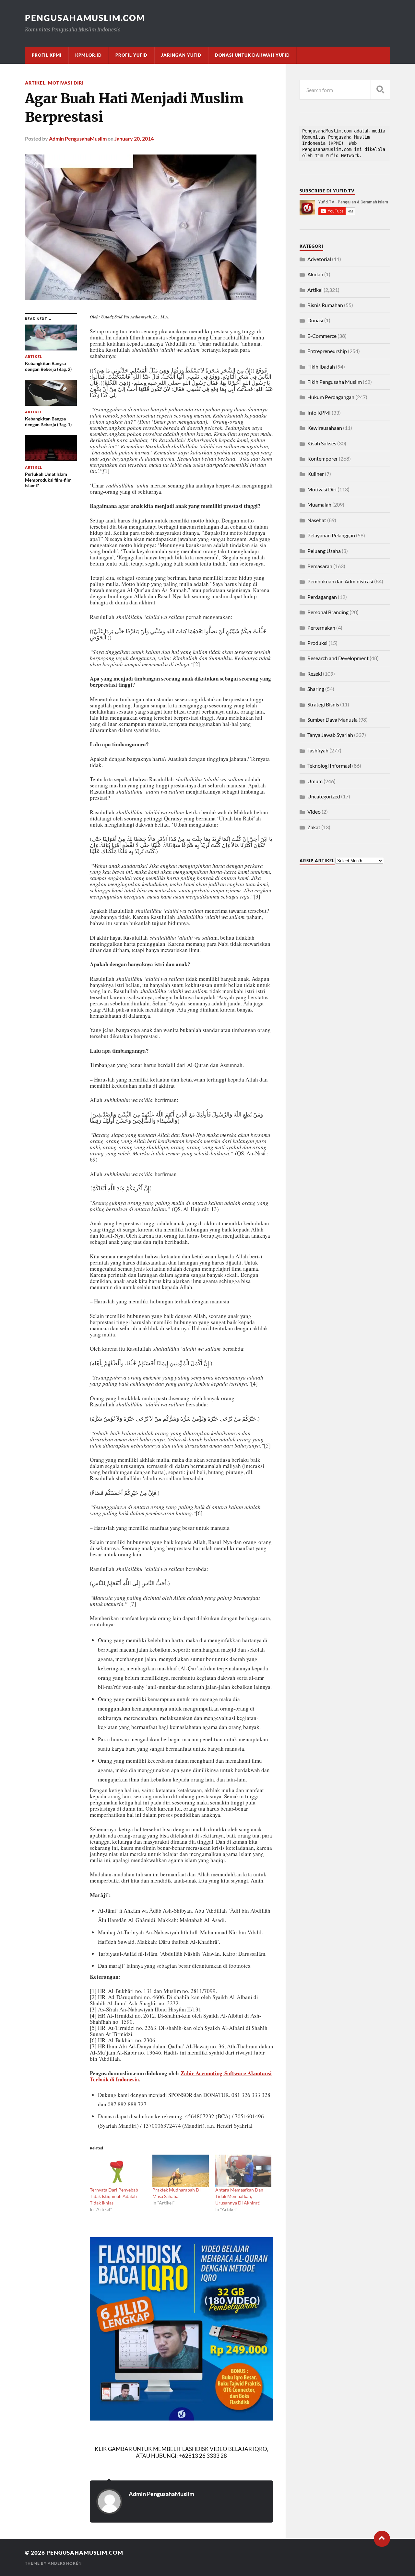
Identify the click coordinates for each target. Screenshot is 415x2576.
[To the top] (382, 2539)
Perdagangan (322, 597)
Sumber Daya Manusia (332, 720)
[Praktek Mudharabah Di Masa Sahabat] (180, 2171)
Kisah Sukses (322, 443)
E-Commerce (322, 336)
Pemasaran (320, 566)
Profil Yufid (131, 55)
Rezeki (315, 674)
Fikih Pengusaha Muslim (335, 382)
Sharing (316, 689)
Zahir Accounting (202, 2073)
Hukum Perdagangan (331, 397)
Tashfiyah (318, 750)
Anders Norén (65, 2563)
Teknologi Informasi (329, 766)
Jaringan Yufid (181, 55)
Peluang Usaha (324, 551)
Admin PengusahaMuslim (78, 138)
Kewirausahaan (325, 428)
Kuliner (316, 474)
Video (314, 812)
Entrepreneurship (327, 351)
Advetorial (319, 259)
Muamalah (319, 504)
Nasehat (317, 520)
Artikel (35, 83)
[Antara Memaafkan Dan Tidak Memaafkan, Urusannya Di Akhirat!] (243, 2171)
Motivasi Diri (66, 83)
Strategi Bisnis (323, 704)
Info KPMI (319, 412)
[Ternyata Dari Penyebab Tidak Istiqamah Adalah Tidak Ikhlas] (118, 2171)
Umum (315, 781)
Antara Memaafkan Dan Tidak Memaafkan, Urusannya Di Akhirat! (239, 2196)
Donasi (315, 320)
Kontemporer (323, 458)
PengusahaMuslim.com (85, 18)
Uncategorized (324, 796)
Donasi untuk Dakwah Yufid (252, 55)
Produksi (317, 643)
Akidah (315, 274)
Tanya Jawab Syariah (330, 735)
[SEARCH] (380, 90)
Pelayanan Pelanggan (331, 535)
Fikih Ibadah (321, 366)
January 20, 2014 (134, 138)
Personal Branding (328, 612)
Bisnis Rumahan (325, 305)
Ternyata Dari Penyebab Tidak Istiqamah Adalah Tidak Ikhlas (114, 2196)
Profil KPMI (47, 55)
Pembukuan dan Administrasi (340, 581)
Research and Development (338, 658)
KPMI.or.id (89, 55)
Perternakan (321, 628)
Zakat (314, 827)
